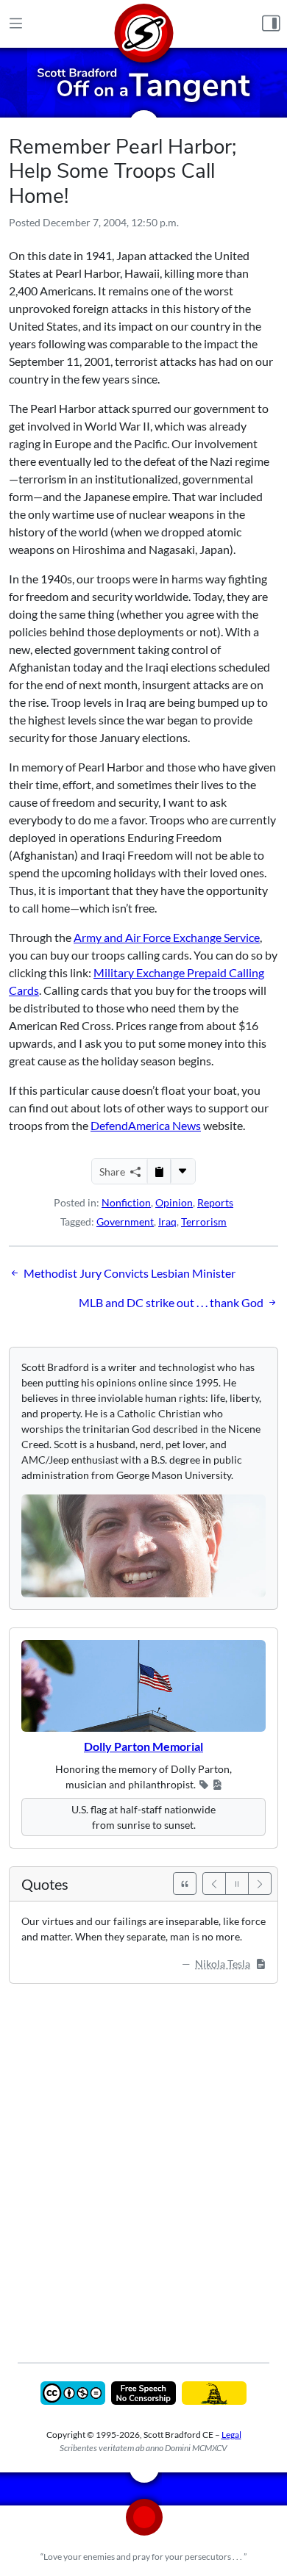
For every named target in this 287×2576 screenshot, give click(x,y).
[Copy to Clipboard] (159, 1171)
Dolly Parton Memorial (143, 1746)
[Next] (260, 1884)
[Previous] (214, 1884)
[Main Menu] (16, 24)
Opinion (174, 1202)
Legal (231, 2435)
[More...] (183, 1171)
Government (125, 1222)
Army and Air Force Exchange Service (167, 937)
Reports (215, 1202)
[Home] (143, 24)
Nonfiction (126, 1202)
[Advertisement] (143, 2162)
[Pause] (237, 1884)
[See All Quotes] (185, 1884)
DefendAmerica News (146, 1125)
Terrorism (204, 1222)
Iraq (167, 1222)
